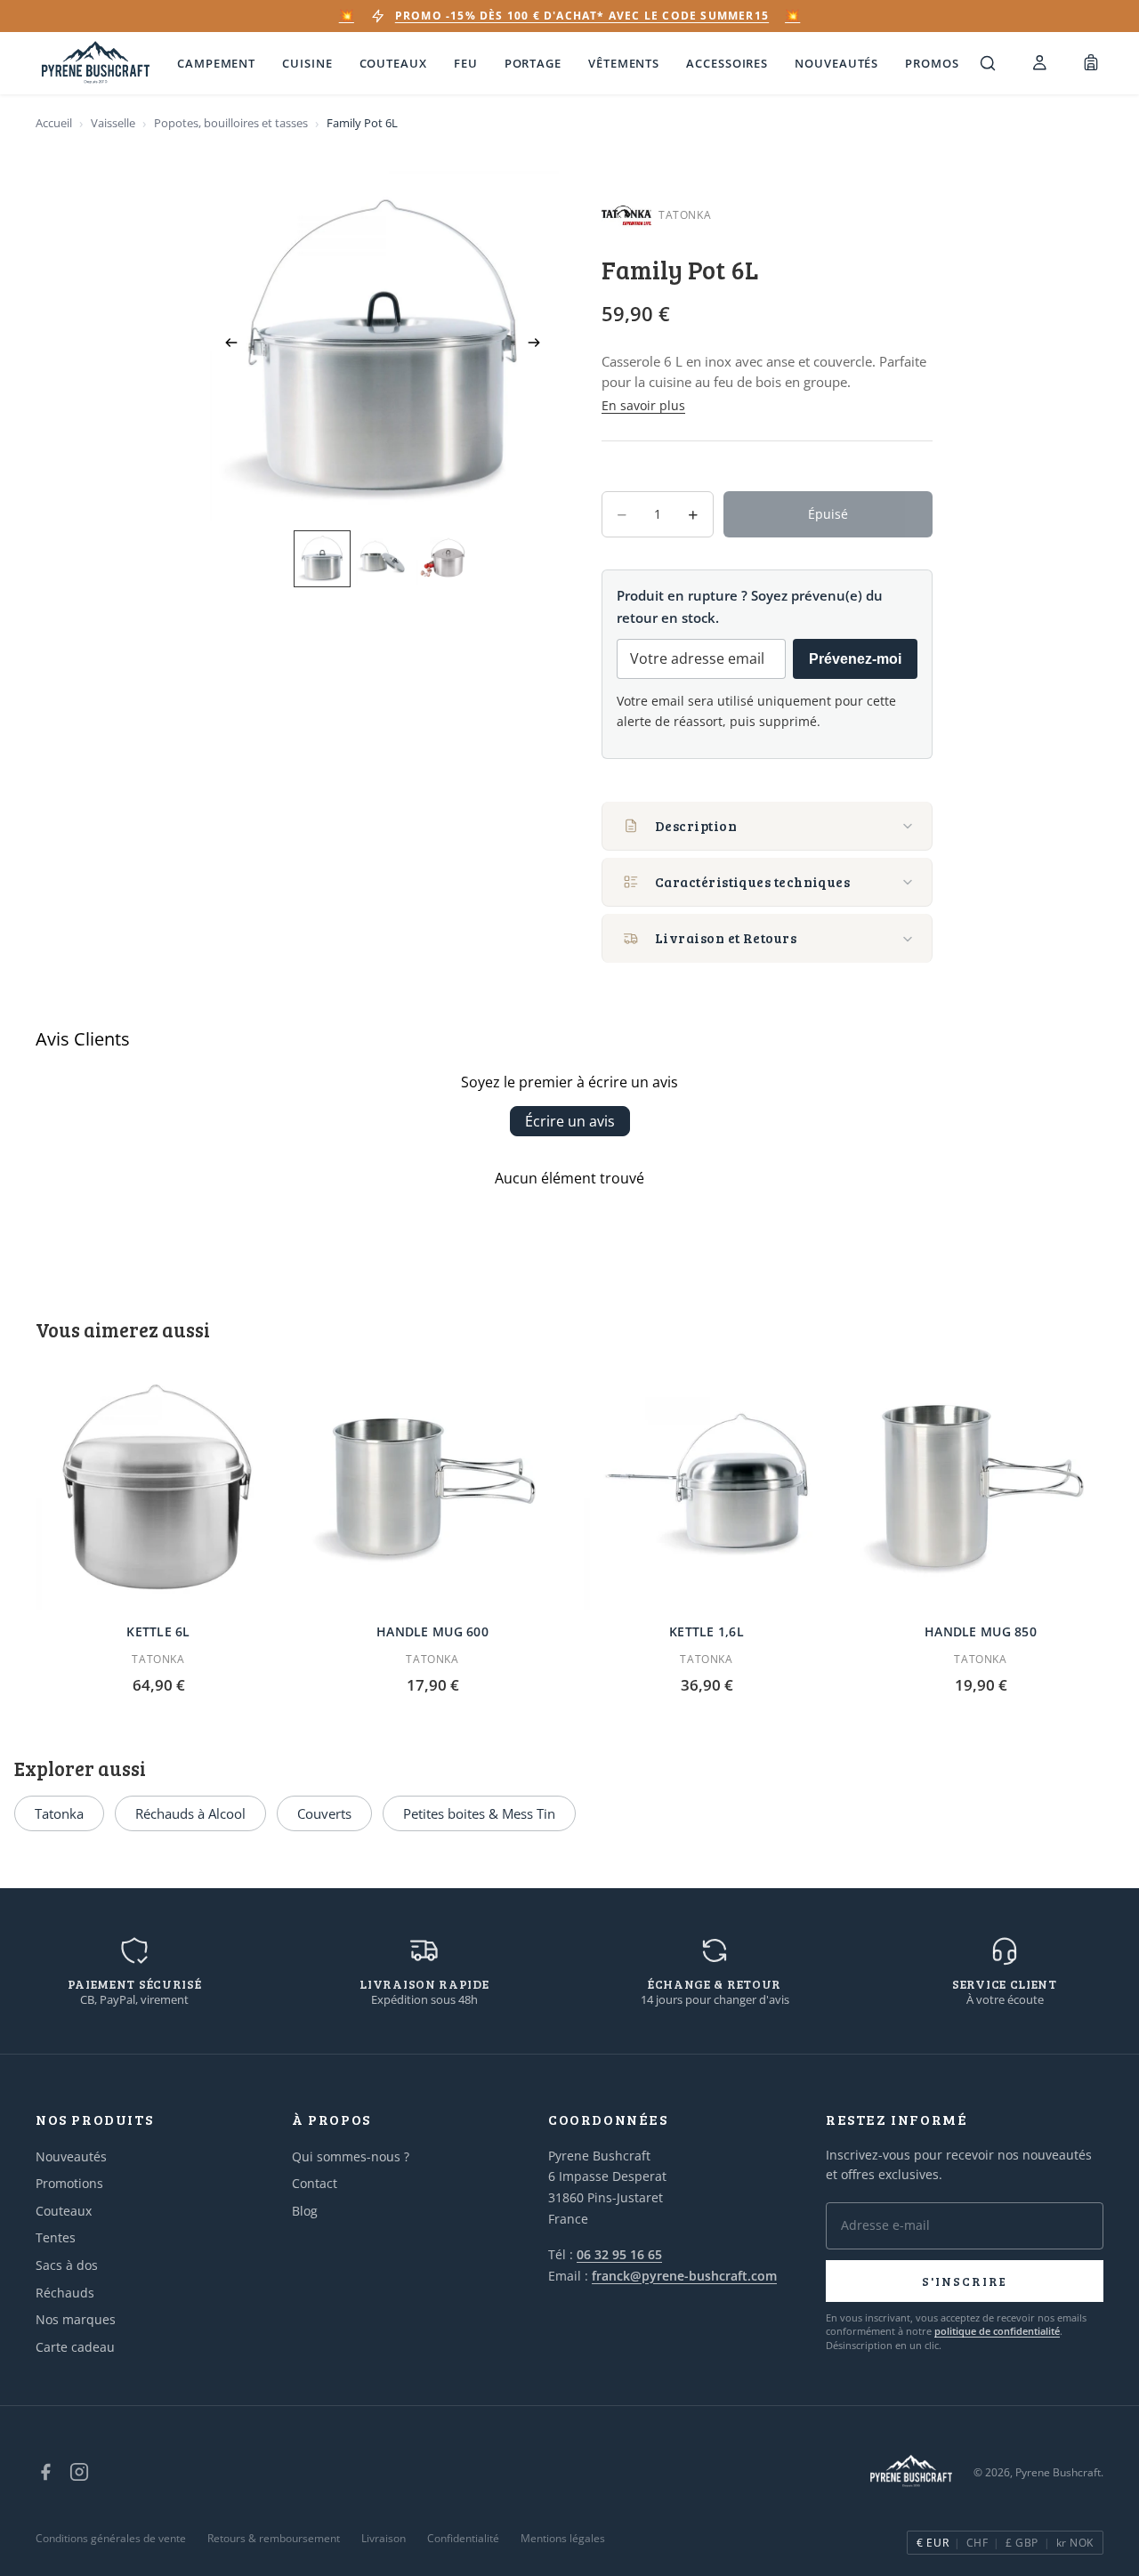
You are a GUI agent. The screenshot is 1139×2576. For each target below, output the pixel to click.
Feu (466, 63)
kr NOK (1075, 2543)
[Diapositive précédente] (226, 345)
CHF (977, 2543)
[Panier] (1091, 63)
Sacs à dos (67, 2265)
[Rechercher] (988, 63)
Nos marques (76, 2319)
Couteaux (393, 63)
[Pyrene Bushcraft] (96, 64)
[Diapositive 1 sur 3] (322, 558)
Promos (932, 63)
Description (696, 826)
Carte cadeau (75, 2347)
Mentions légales (563, 2538)
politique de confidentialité (997, 2331)
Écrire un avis (570, 1121)
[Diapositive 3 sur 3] (443, 558)
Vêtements (624, 63)
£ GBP (1022, 2543)
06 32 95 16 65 (619, 2254)
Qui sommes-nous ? (351, 2156)
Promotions (69, 2183)
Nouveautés (836, 63)
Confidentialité (463, 2538)
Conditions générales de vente (111, 2538)
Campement (216, 63)
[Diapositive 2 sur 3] (383, 558)
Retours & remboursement (274, 2538)
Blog (305, 2211)
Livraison (384, 2538)
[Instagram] (79, 2472)
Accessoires (727, 63)
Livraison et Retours (726, 938)
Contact (315, 2183)
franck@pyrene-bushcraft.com (684, 2276)
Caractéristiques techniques (752, 882)
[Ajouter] (254, 1582)
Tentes (56, 2237)
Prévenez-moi (855, 659)
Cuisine (307, 63)
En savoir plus (643, 405)
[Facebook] (45, 2472)
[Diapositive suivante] (539, 345)
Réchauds (65, 2293)
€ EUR (933, 2543)
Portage (533, 63)
